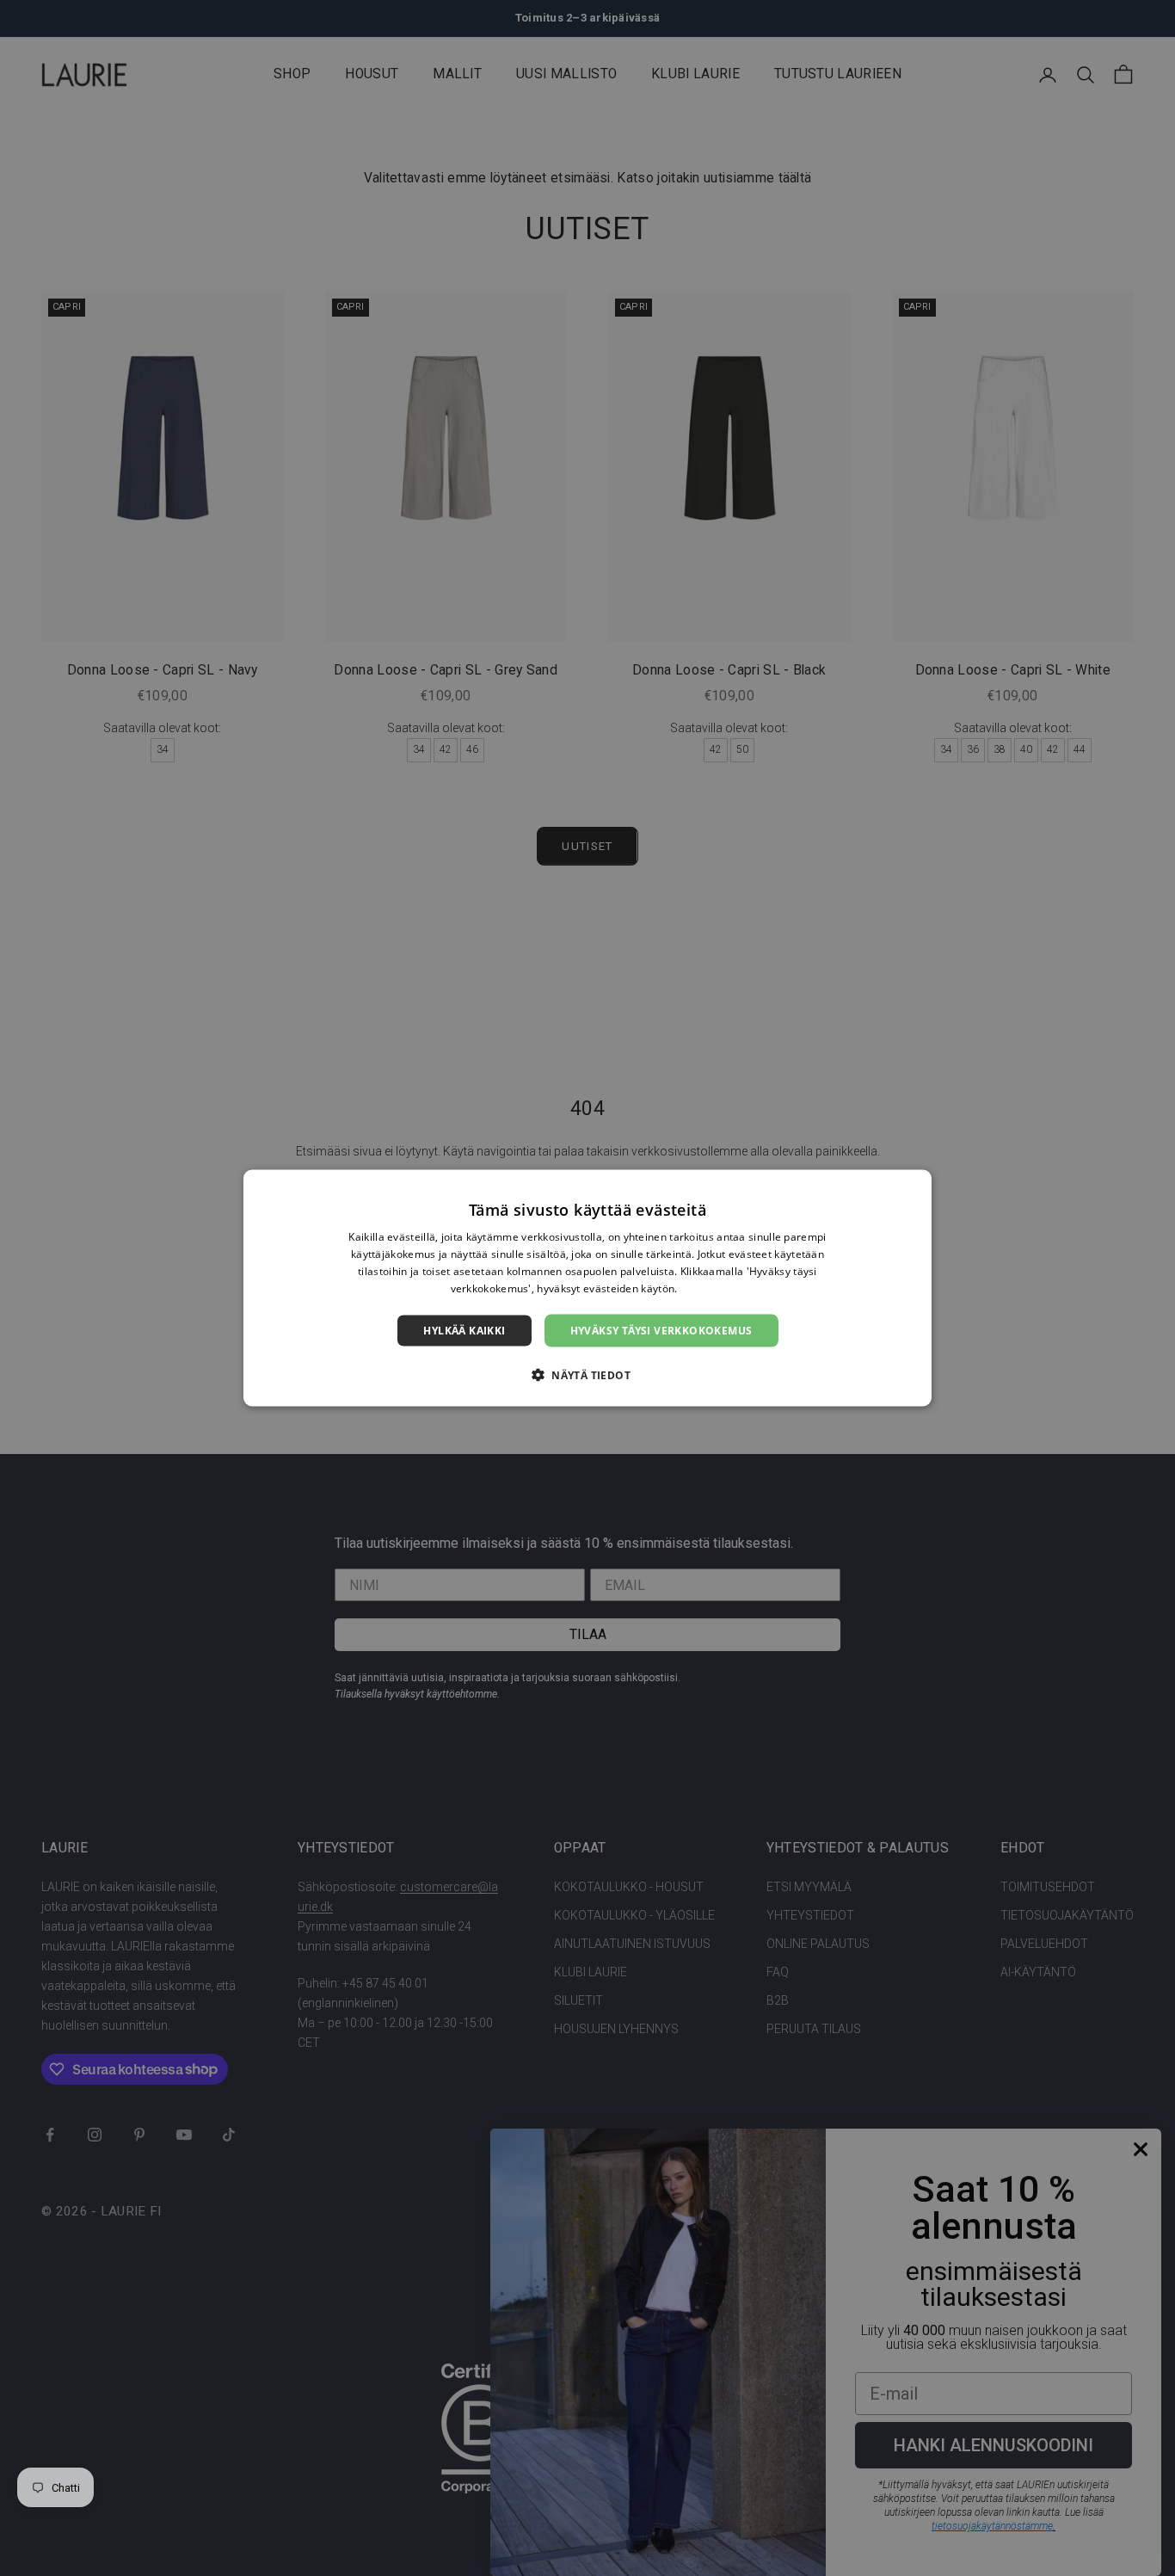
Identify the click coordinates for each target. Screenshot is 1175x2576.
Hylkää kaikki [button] (464, 1330)
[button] (587, 1374)
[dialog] (587, 1288)
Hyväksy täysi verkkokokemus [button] (661, 1330)
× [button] (912, 1189)
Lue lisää (703, 1288)
